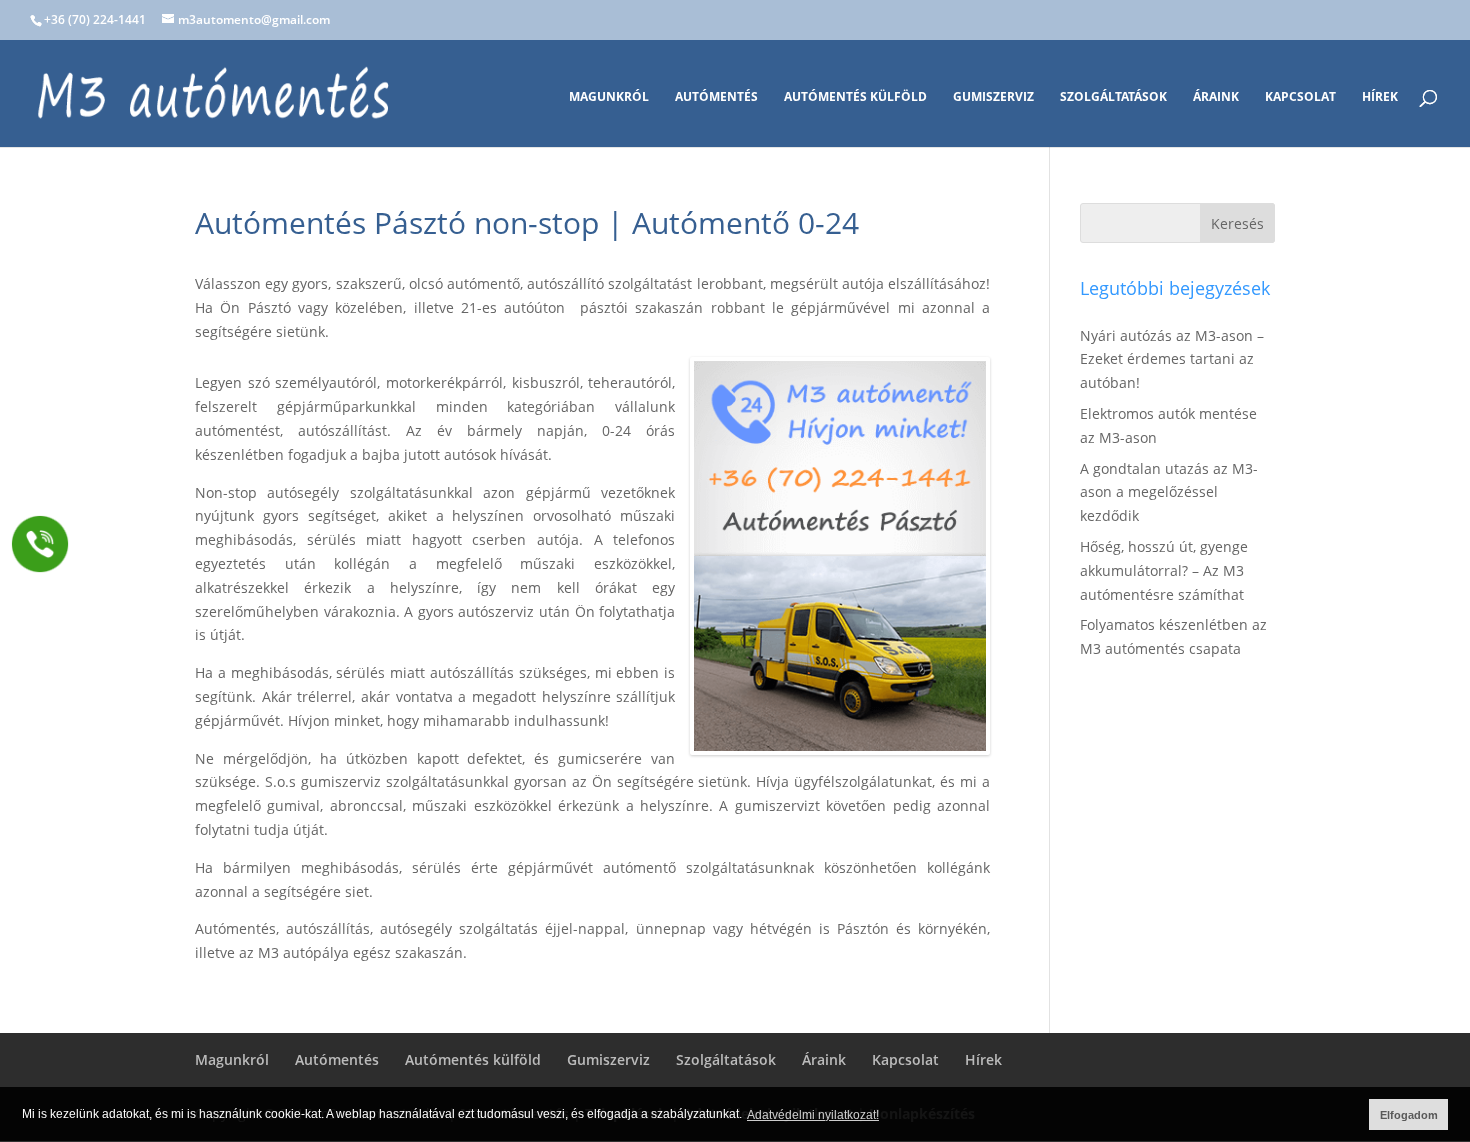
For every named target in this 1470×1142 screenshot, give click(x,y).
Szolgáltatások (1113, 97)
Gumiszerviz (993, 97)
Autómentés (716, 97)
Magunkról (609, 97)
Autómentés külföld (855, 97)
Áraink (1216, 97)
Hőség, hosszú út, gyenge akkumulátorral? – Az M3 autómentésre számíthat (1164, 570)
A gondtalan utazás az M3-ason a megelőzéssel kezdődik (1169, 492)
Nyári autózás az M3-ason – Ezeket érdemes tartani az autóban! (1172, 359)
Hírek (1380, 97)
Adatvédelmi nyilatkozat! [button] (813, 1115)
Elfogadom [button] (1409, 1115)
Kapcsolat (1300, 97)
